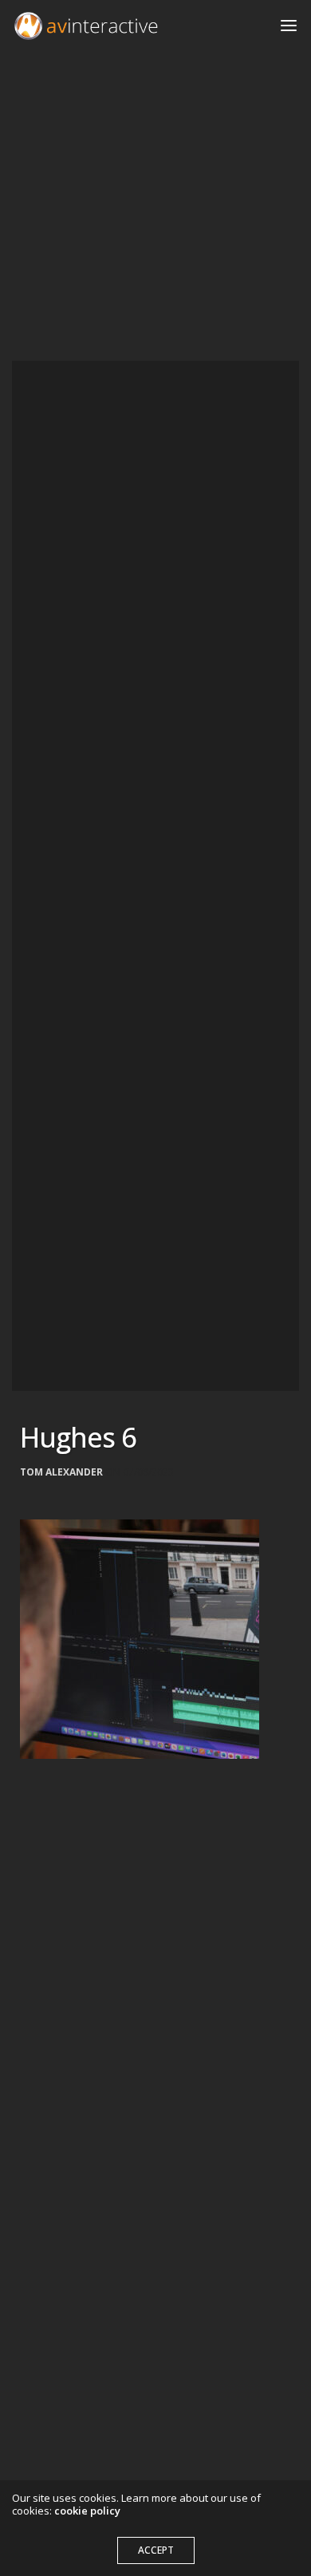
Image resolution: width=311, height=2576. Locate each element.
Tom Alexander (61, 1472)
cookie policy (87, 2511)
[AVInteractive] (86, 26)
